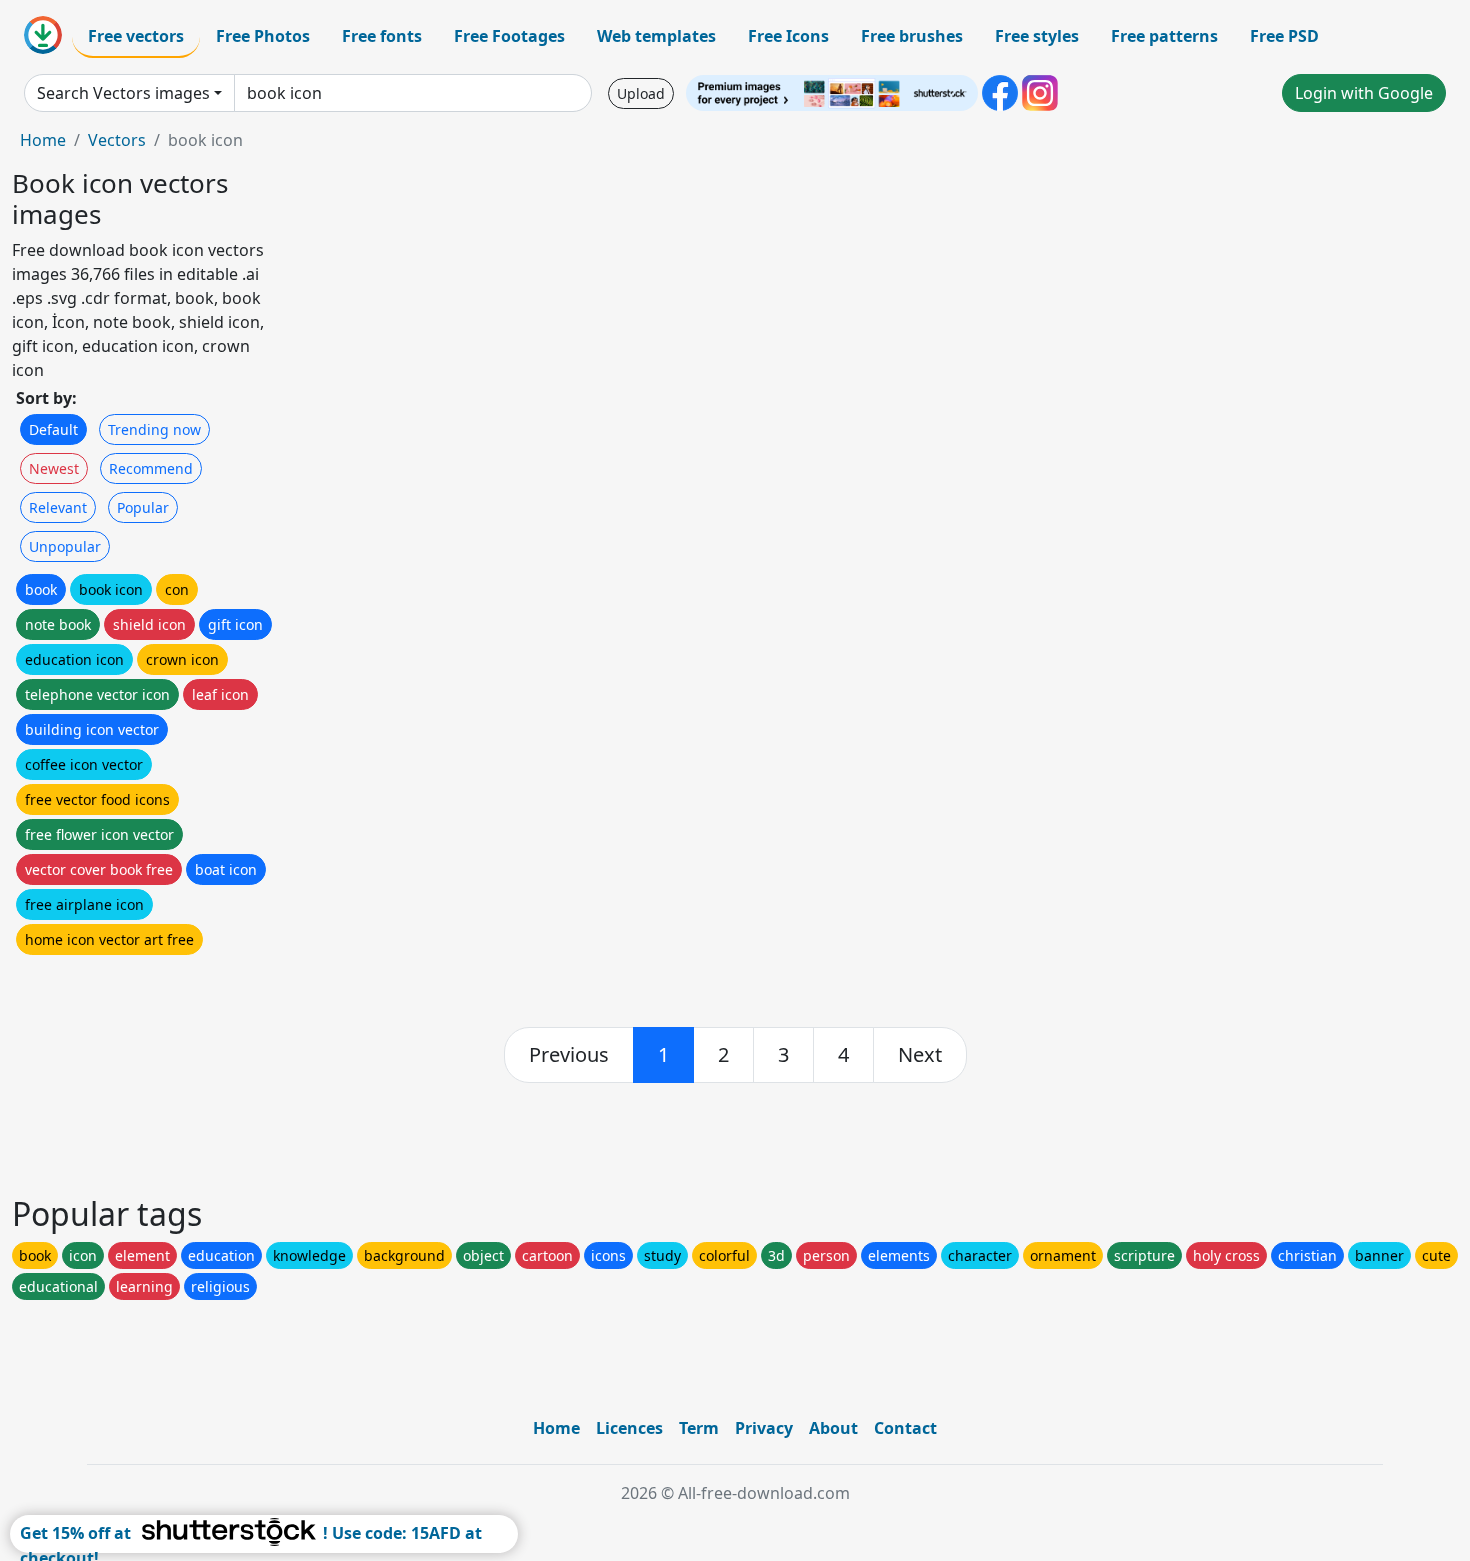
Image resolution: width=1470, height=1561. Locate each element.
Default (53, 429)
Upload (641, 93)
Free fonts (382, 36)
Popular (143, 507)
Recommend (151, 468)
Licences (629, 1428)
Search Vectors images (123, 93)
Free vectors (136, 36)
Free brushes (912, 36)
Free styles (1037, 36)
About (833, 1428)
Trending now (154, 429)
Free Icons (788, 36)
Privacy (764, 1428)
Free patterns (1164, 36)
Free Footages (509, 36)
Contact (905, 1428)
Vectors (117, 140)
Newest (54, 468)
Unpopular (65, 546)
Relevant (58, 507)
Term (699, 1428)
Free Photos (263, 36)
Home (43, 140)
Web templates (656, 36)
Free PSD (1284, 36)
